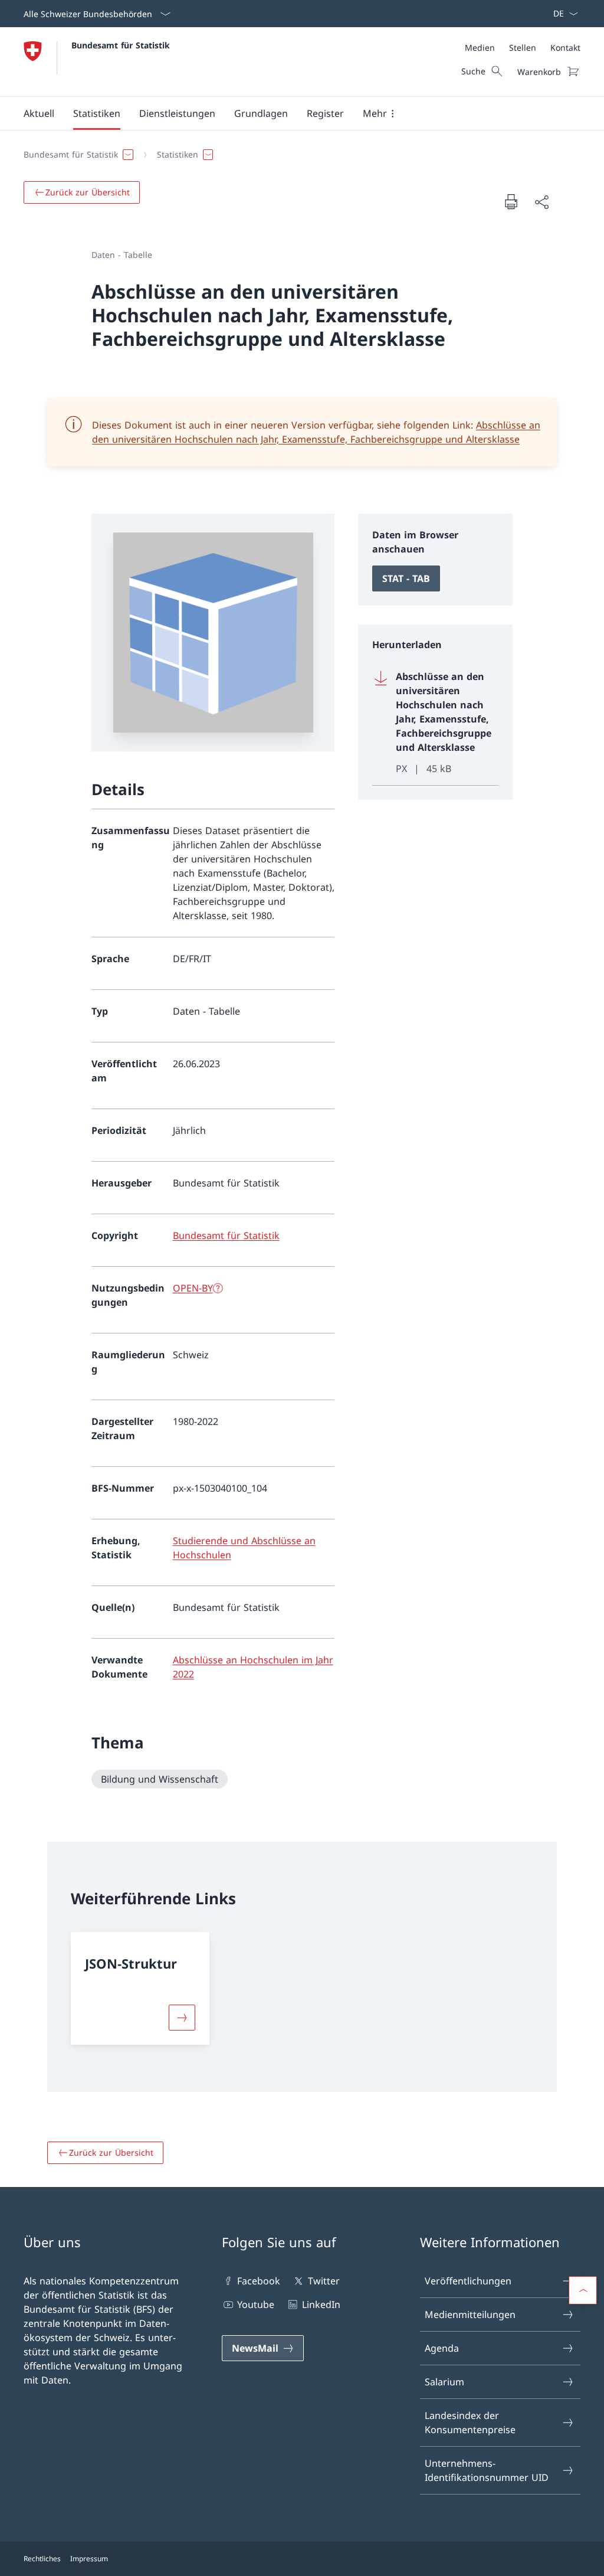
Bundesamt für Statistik (121, 45)
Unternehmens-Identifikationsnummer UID (487, 2470)
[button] (39, 113)
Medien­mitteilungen (470, 2315)
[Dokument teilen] (541, 202)
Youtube (256, 2304)
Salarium (444, 2382)
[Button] (182, 2018)
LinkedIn (321, 2304)
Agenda (442, 2348)
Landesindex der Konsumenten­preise (470, 2423)
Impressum (89, 2559)
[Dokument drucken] (511, 201)
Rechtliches (42, 2559)
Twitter (324, 2281)
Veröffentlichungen (468, 2281)
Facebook (259, 2281)
